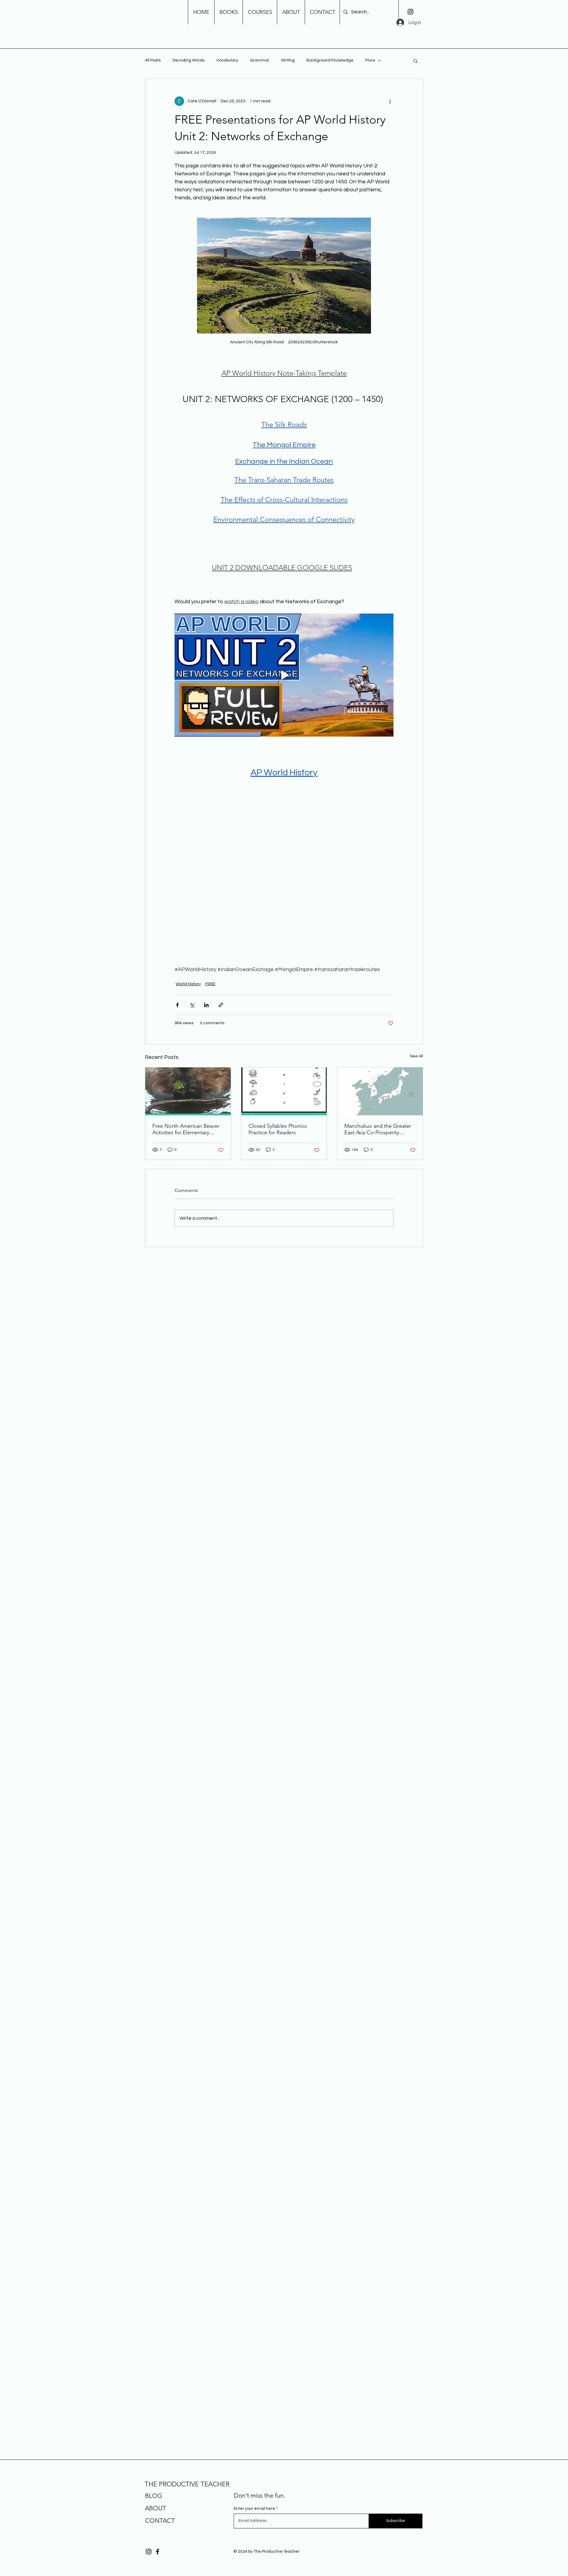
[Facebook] (158, 2552)
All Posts (153, 60)
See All (417, 1056)
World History (188, 984)
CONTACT (160, 2521)
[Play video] (284, 675)
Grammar (260, 60)
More (370, 60)
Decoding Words (188, 60)
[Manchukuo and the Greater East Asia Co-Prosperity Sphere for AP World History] (380, 1091)
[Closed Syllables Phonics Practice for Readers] (284, 1091)
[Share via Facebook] (177, 1005)
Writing (288, 60)
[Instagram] (410, 12)
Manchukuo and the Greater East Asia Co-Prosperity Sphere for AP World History (378, 1129)
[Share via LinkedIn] (206, 1005)
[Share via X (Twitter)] (192, 1005)
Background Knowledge (330, 60)
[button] (415, 61)
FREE (210, 984)
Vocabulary (227, 60)
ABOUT (155, 2508)
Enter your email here (254, 2509)
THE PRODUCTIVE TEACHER (187, 2484)
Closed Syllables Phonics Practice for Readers (278, 1129)
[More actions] (390, 101)
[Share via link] (221, 1005)
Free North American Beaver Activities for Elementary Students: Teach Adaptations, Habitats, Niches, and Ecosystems (187, 1129)
